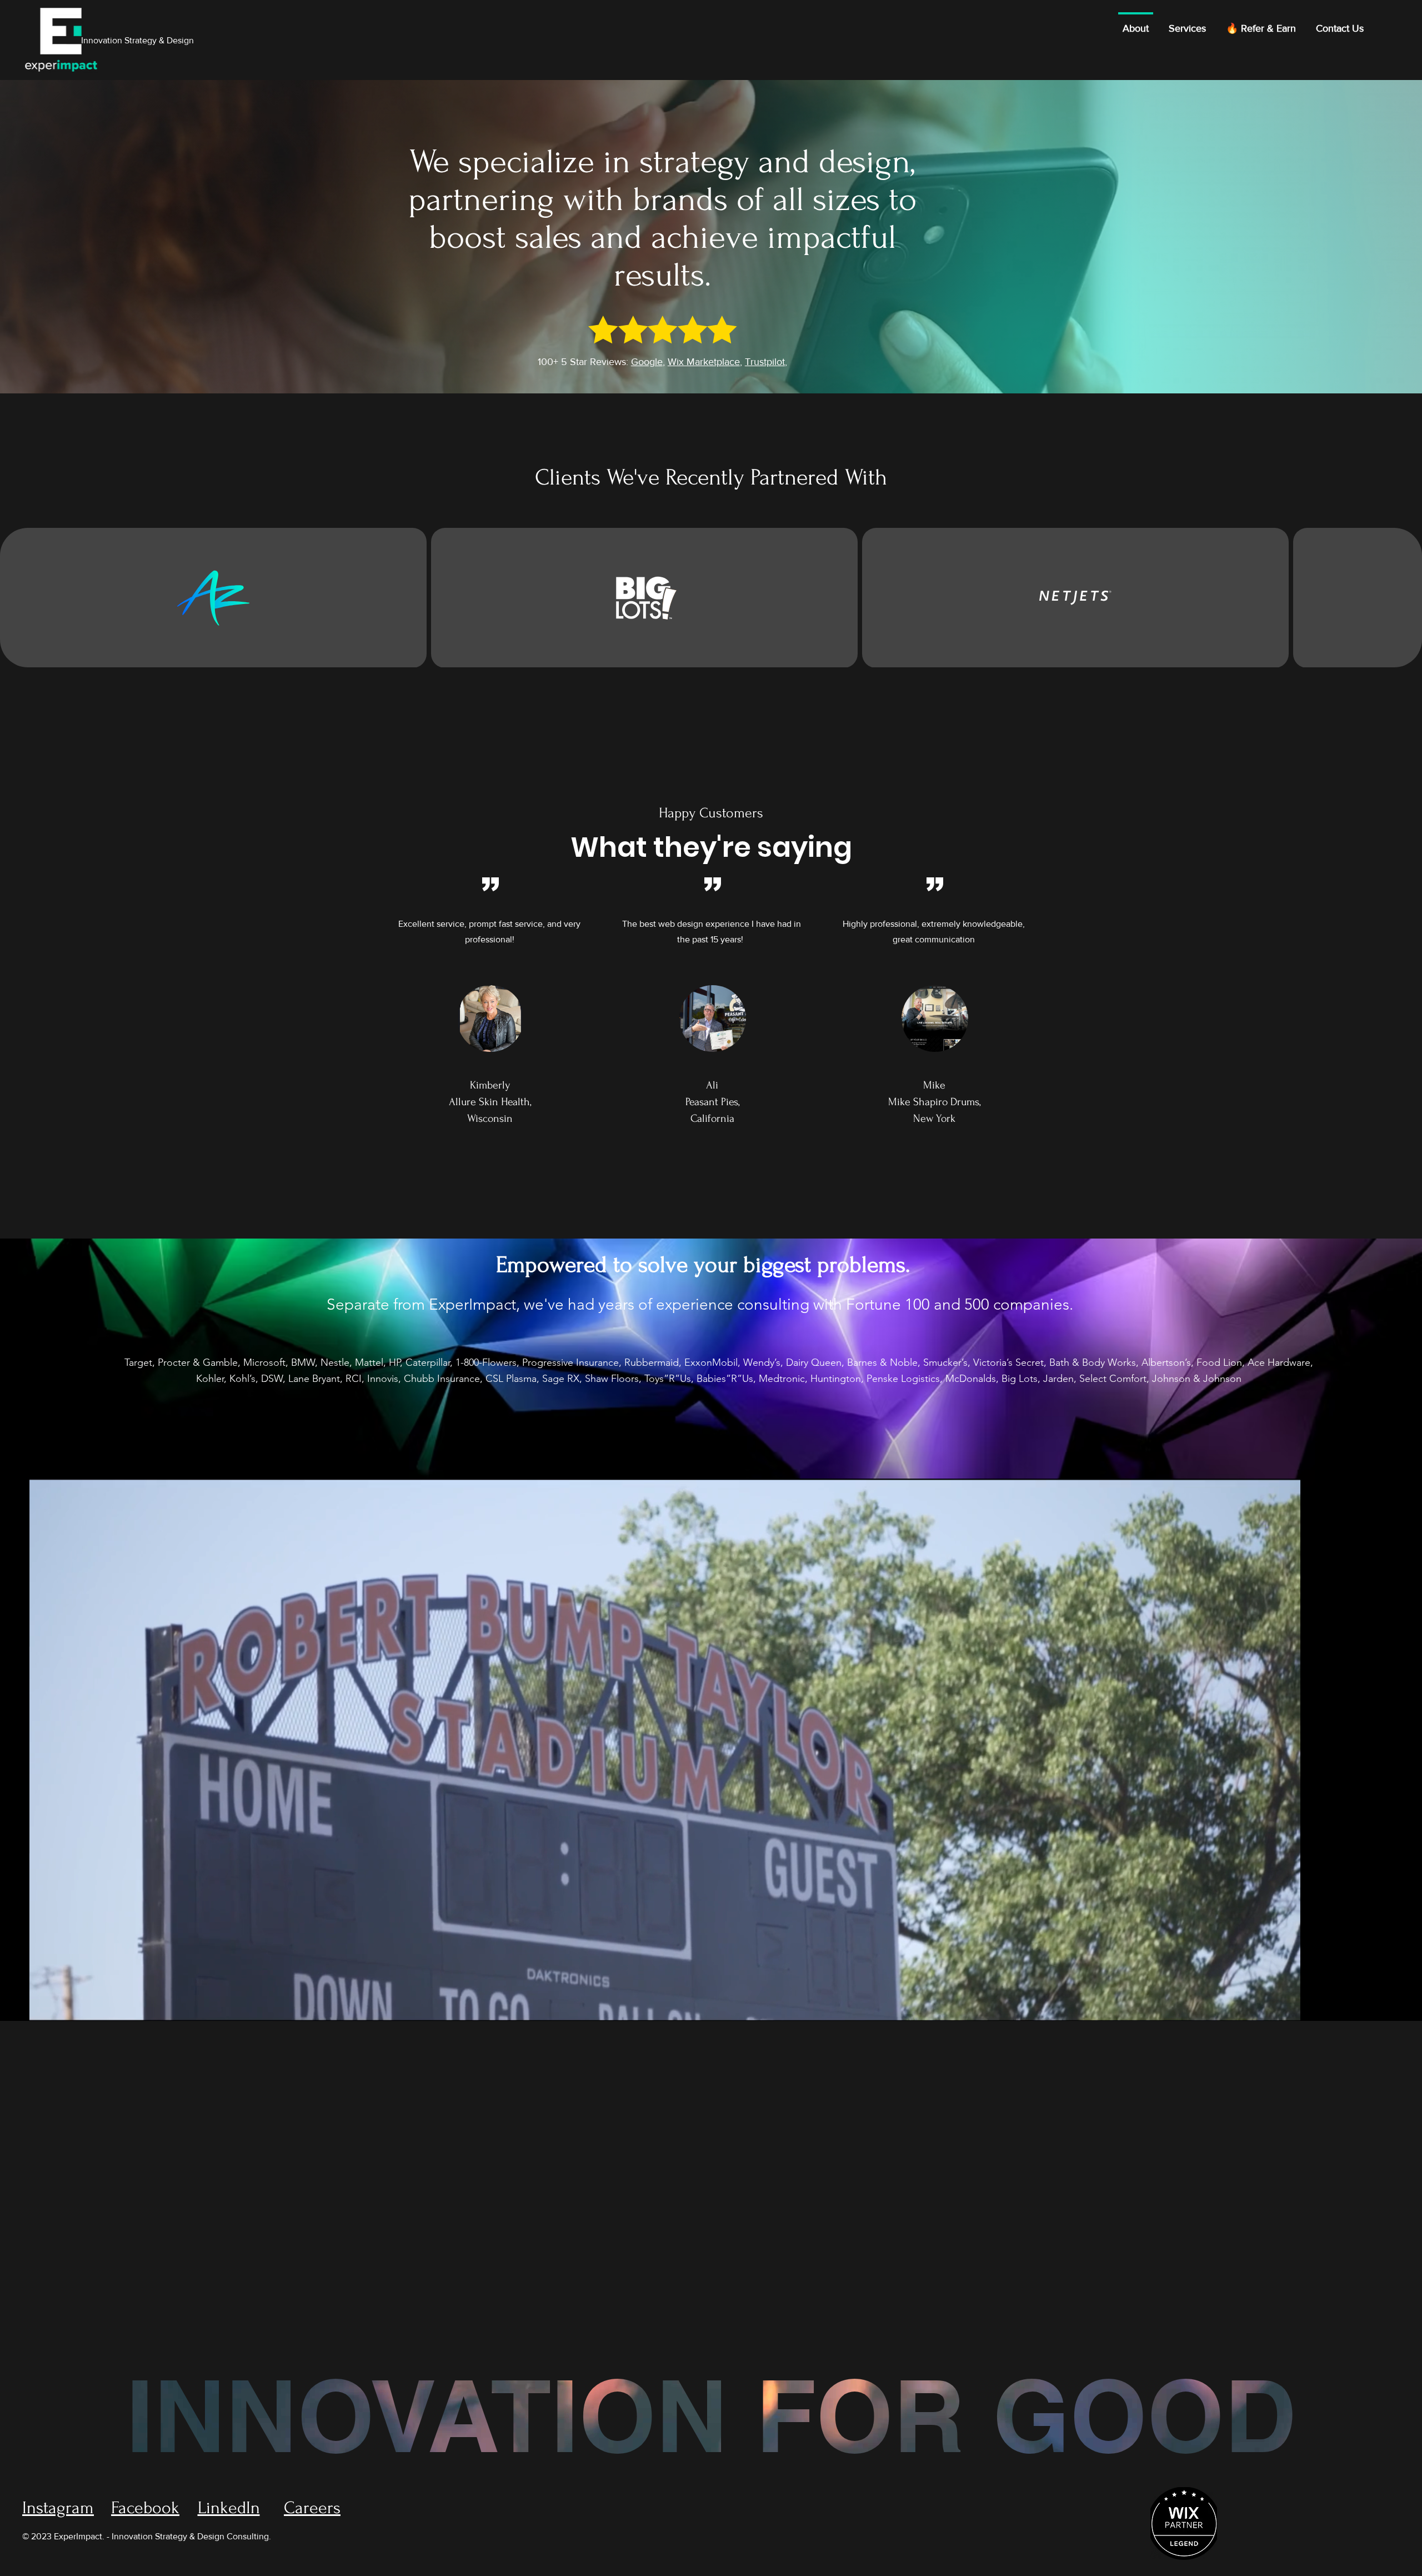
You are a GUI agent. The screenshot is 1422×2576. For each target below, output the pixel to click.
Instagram (58, 2508)
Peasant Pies (712, 1102)
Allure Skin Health (489, 1102)
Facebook (145, 2508)
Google (647, 362)
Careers (312, 2508)
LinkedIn (229, 2508)
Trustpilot (765, 362)
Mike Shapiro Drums (934, 1102)
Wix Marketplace (704, 362)
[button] (1281, 2008)
